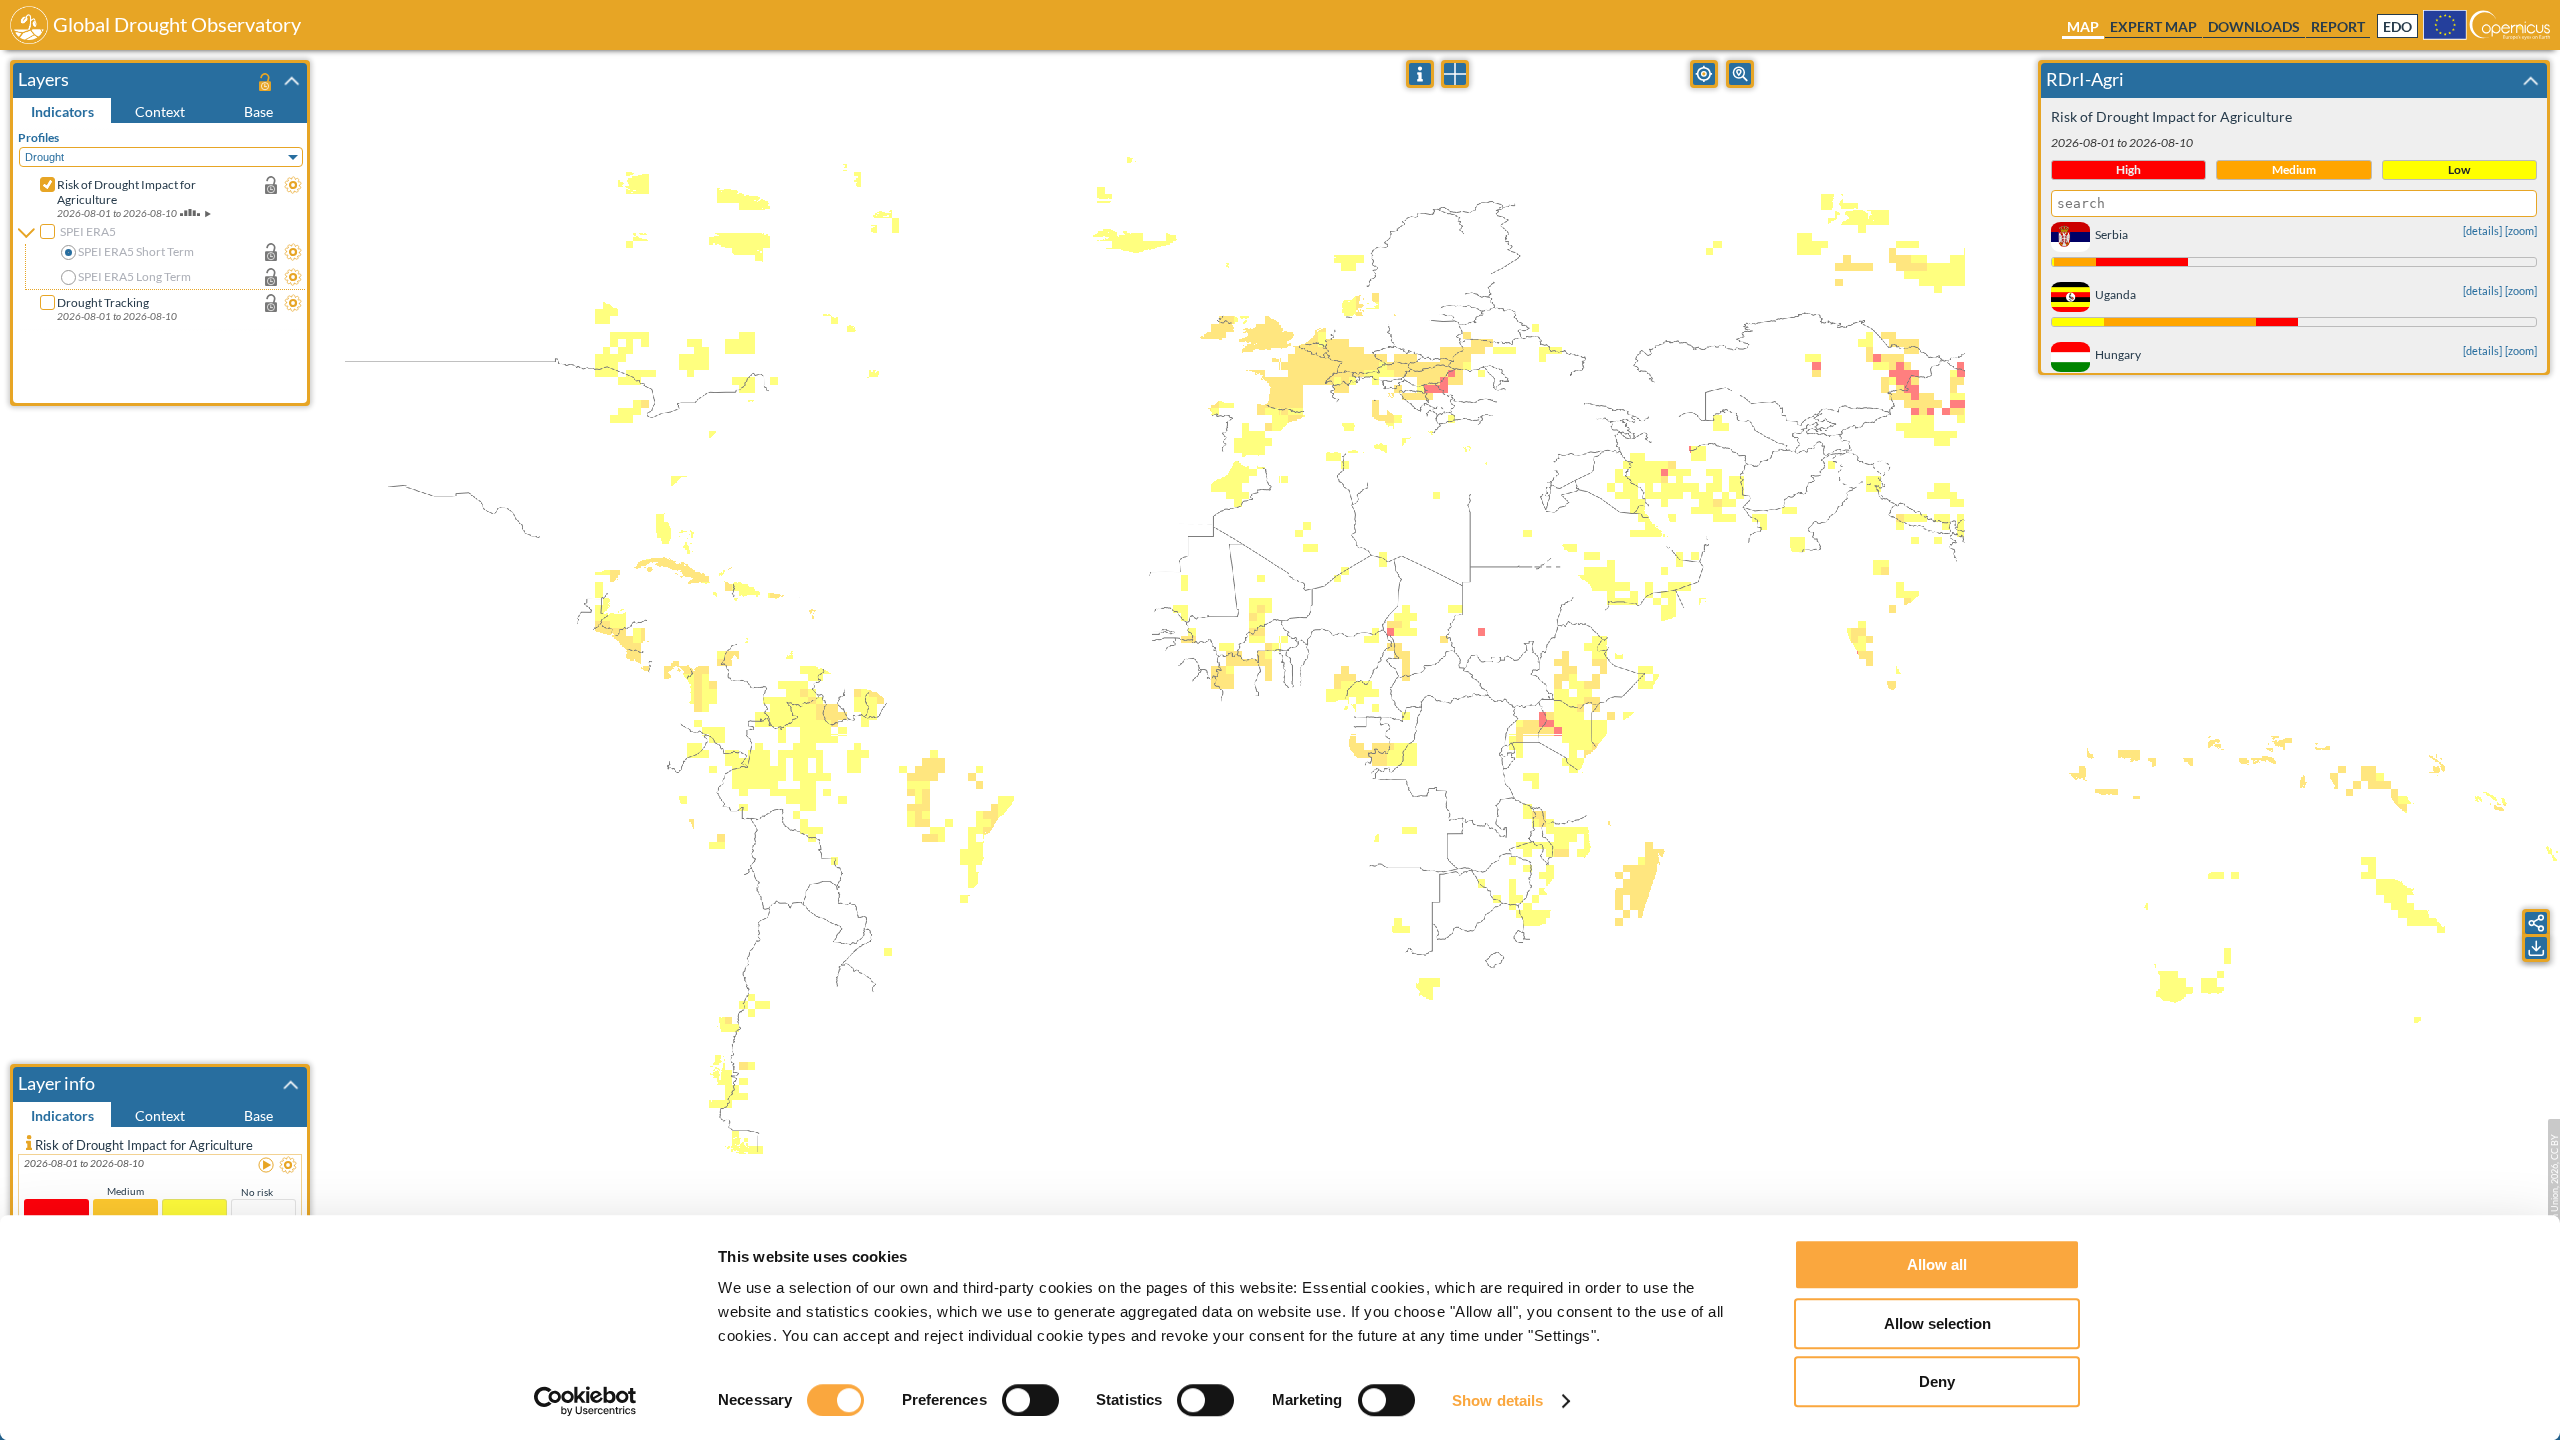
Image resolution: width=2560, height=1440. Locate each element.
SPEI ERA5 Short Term (136, 251)
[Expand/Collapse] (292, 81)
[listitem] (160, 1211)
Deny (1937, 1381)
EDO (2397, 27)
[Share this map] (2536, 923)
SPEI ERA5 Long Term (134, 276)
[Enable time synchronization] (271, 185)
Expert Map (2153, 26)
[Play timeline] (267, 1166)
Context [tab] (160, 111)
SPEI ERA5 (88, 231)
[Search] (1740, 74)
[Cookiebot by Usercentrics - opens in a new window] (585, 1401)
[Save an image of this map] (2536, 948)
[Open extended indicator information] (29, 1142)
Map (2083, 26)
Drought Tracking (103, 302)
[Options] (293, 185)
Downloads (2254, 26)
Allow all (1937, 1264)
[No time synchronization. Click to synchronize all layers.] (264, 81)
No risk (257, 1192)
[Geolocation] (1704, 74)
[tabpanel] (162, 263)
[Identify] (1420, 74)
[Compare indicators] (1455, 74)
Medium (125, 1191)
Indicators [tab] (62, 111)
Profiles (38, 137)
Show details (1497, 1400)
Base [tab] (258, 111)
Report (2338, 26)
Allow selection (1937, 1323)
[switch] (1030, 1400)
